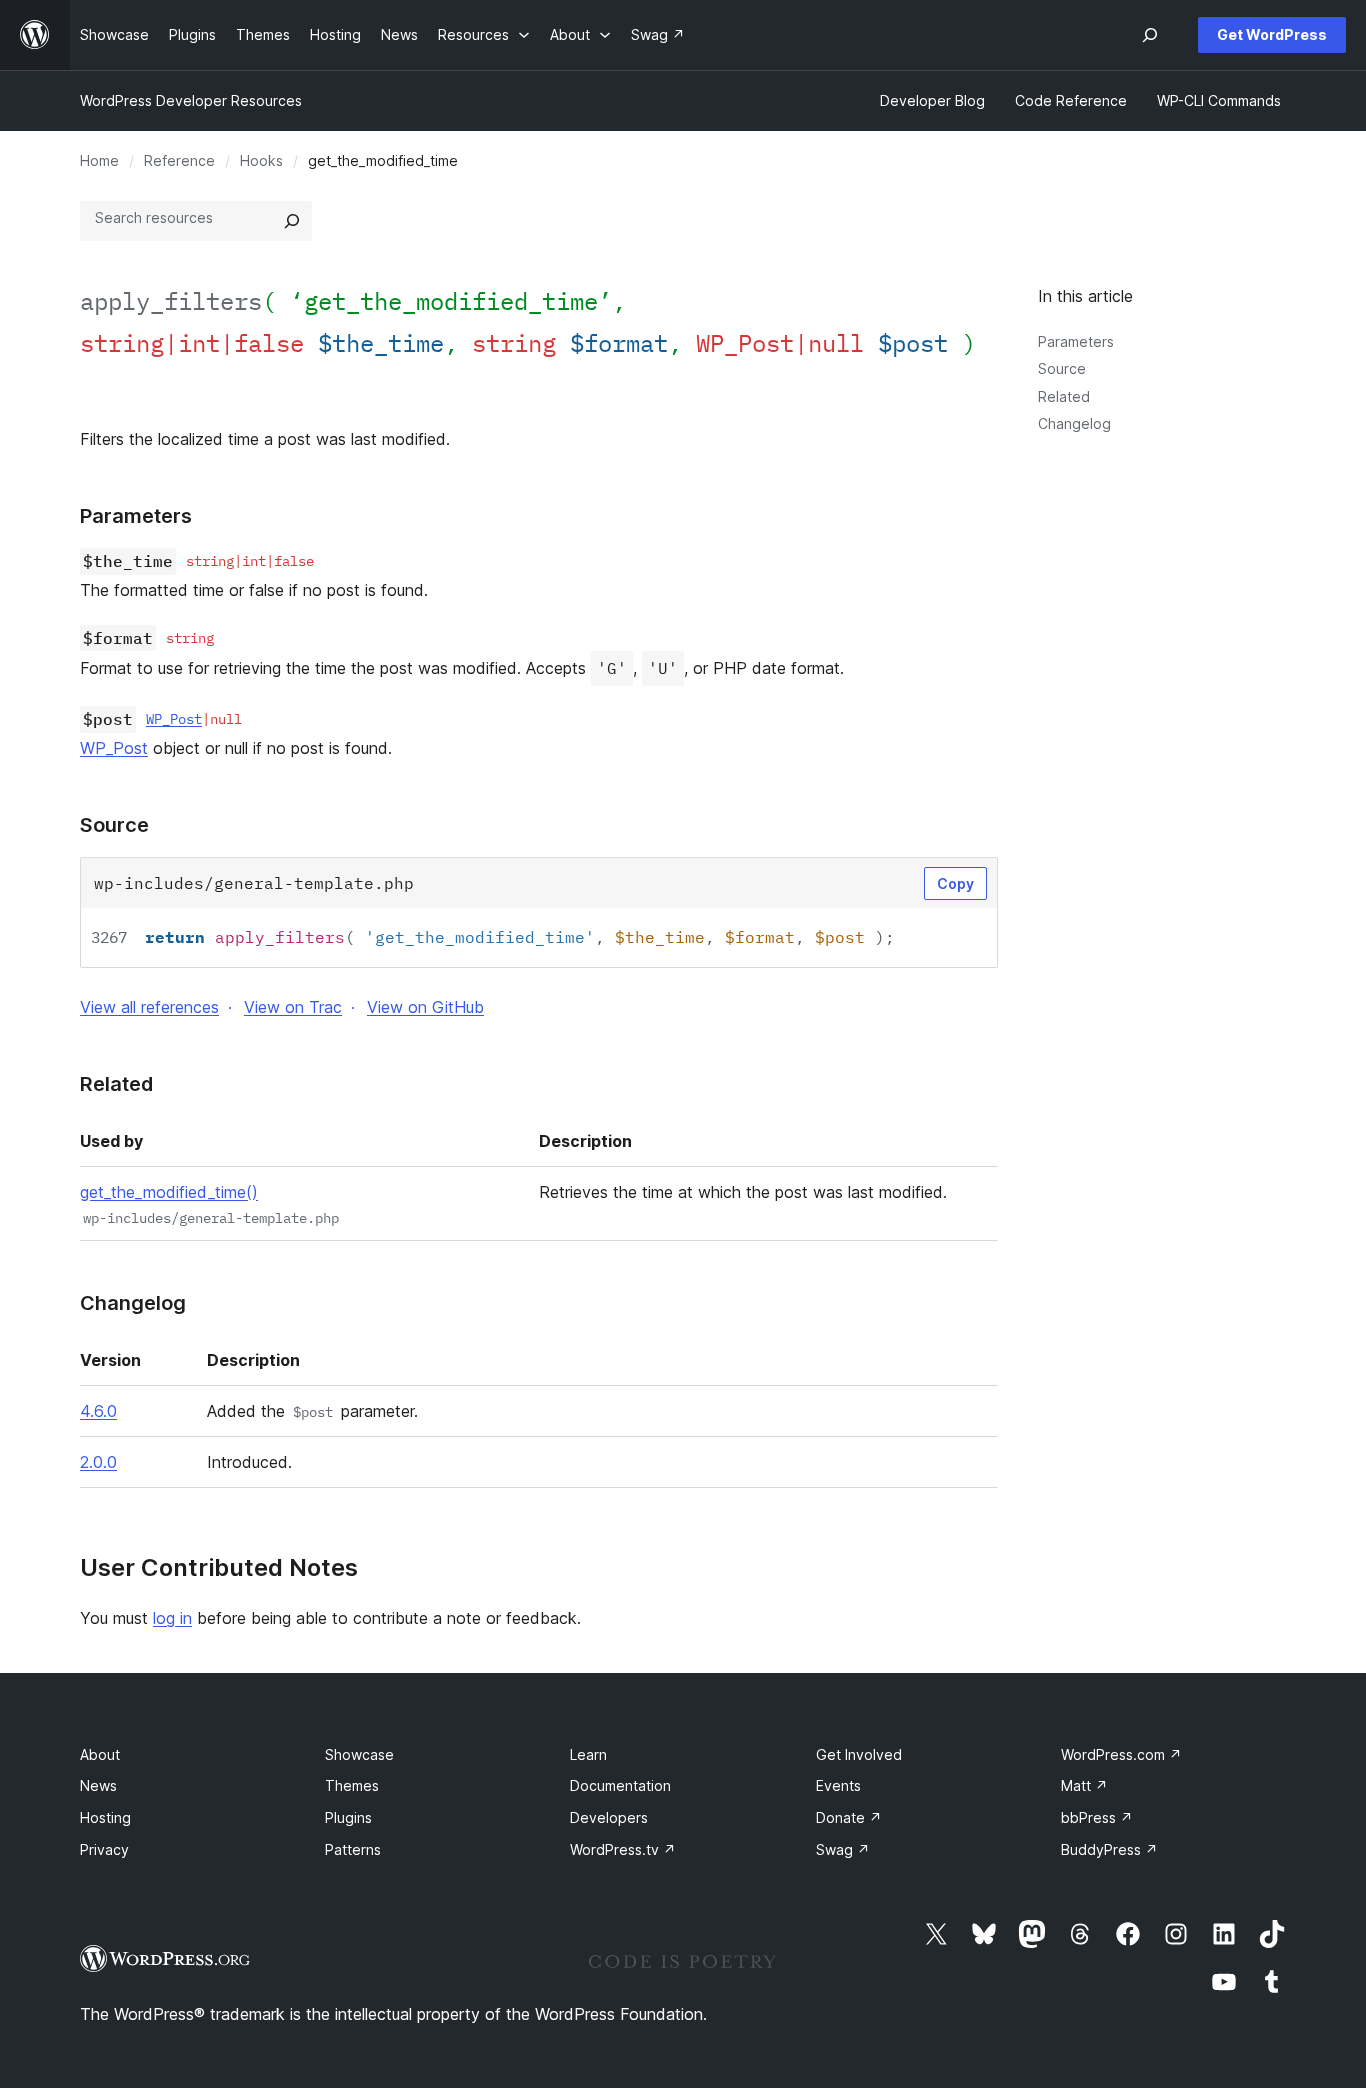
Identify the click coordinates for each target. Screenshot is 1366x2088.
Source (1062, 368)
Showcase (359, 1754)
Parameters (1076, 341)
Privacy (104, 1849)
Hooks (261, 160)
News (98, 1785)
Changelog (1074, 423)
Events (838, 1785)
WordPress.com (1121, 1754)
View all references (149, 1007)
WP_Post (174, 719)
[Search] (292, 221)
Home (99, 160)
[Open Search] (1150, 35)
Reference (179, 160)
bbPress (1097, 1817)
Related (1064, 396)
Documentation (620, 1785)
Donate (849, 1817)
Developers (609, 1817)
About (100, 1754)
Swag (843, 1849)
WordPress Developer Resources (191, 100)
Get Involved (859, 1754)
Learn (588, 1754)
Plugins (348, 1817)
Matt (1084, 1785)
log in (172, 1618)
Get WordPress (1272, 34)
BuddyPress (1109, 1849)
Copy (955, 883)
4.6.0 (98, 1411)
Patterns (353, 1849)
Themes (352, 1785)
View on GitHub (425, 1007)
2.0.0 (98, 1462)
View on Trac (293, 1007)
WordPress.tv (623, 1849)
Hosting (105, 1817)
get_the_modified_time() (169, 1192)
